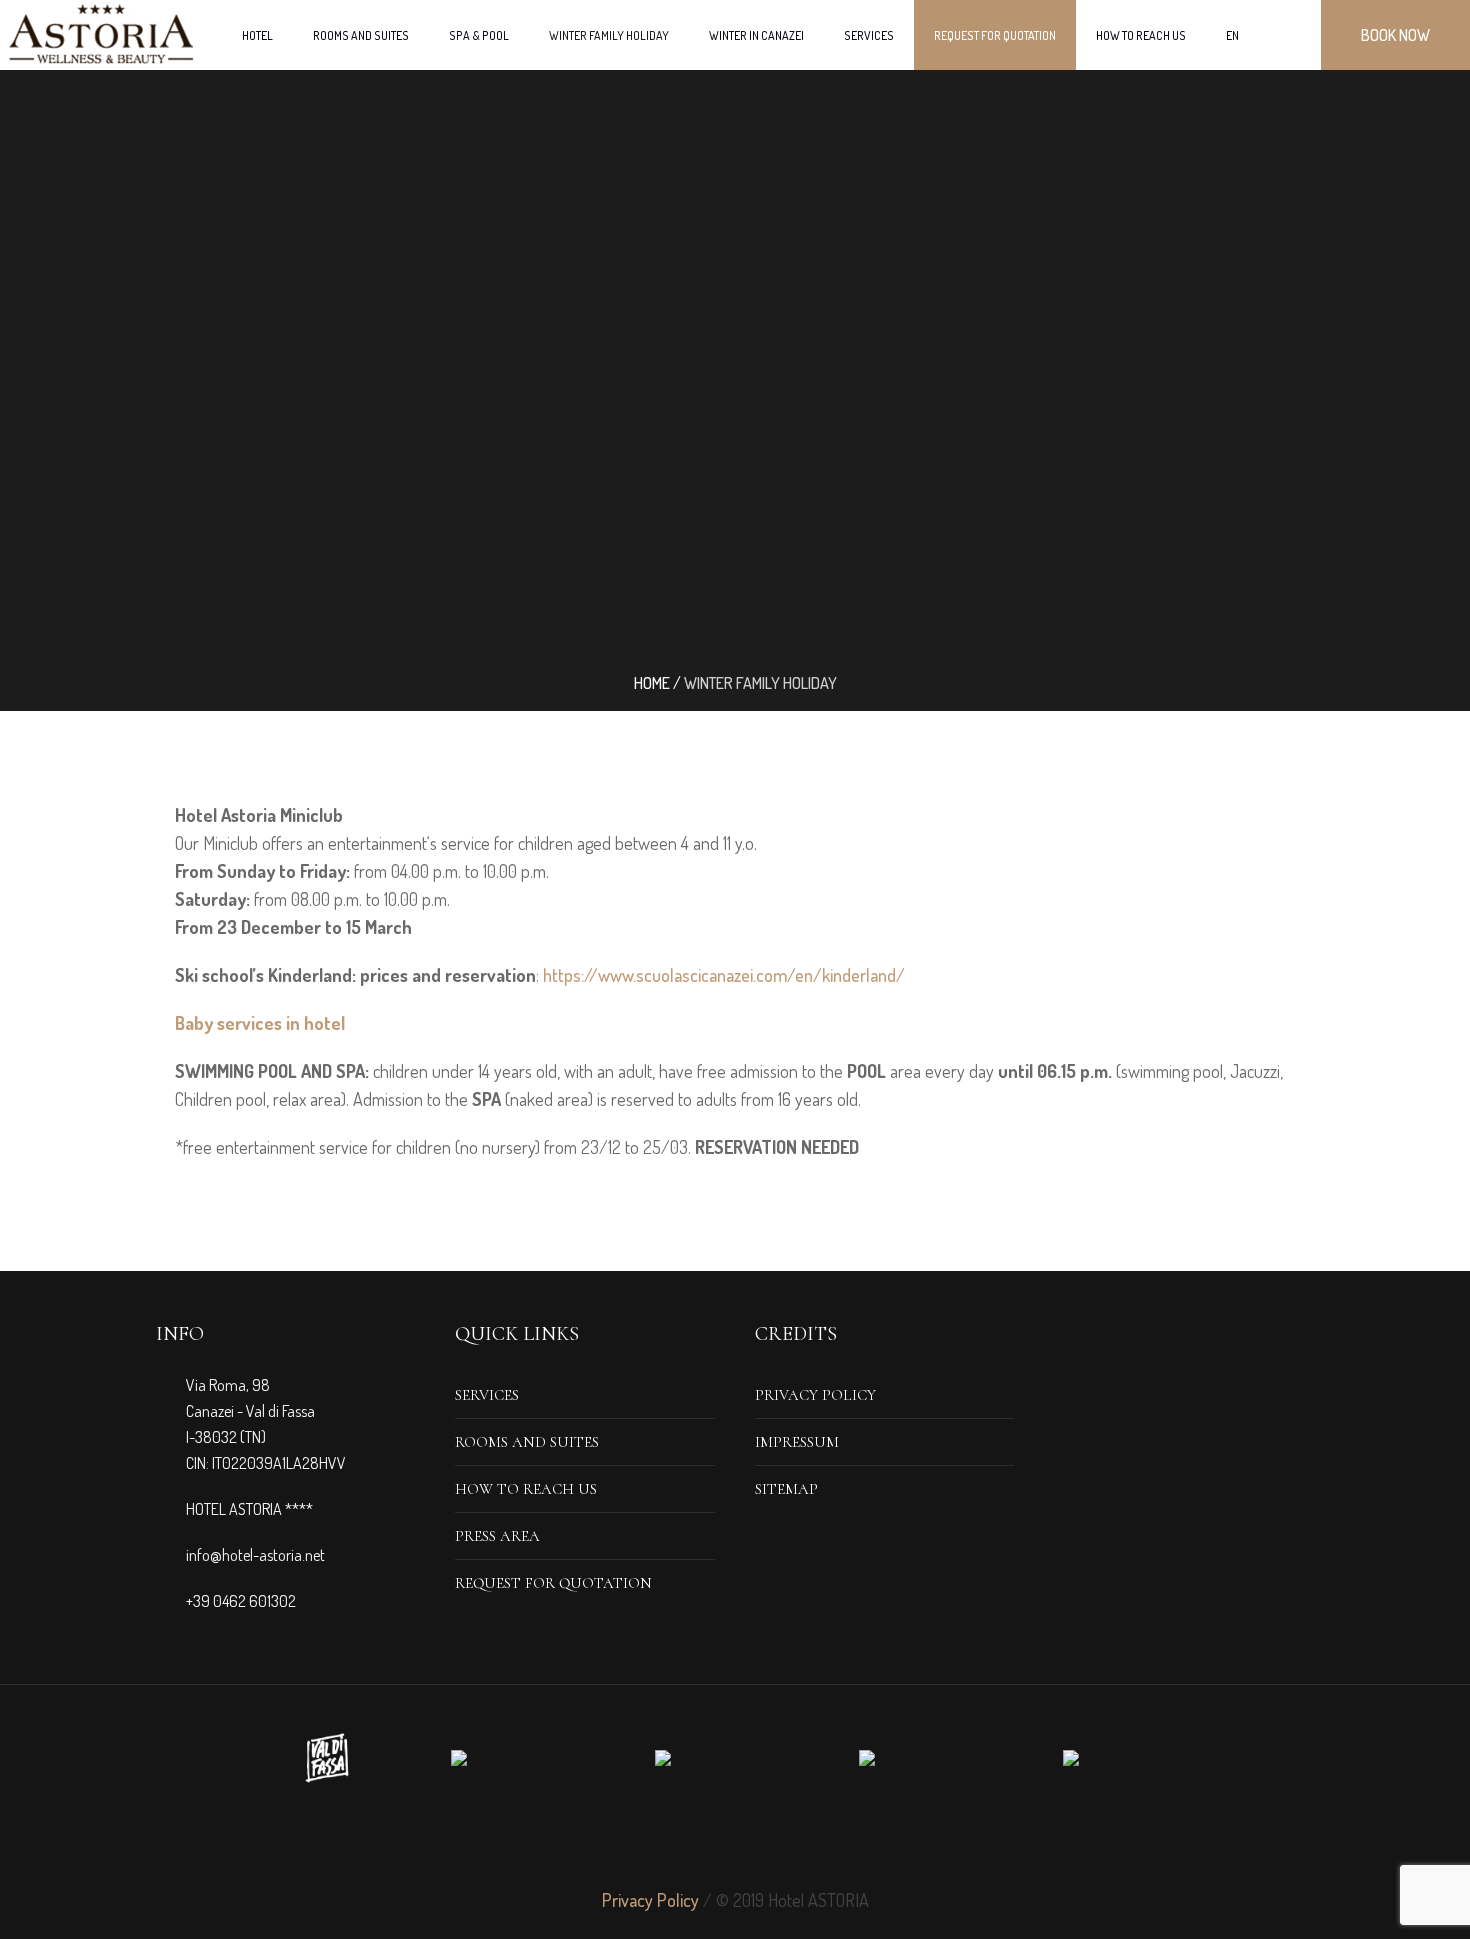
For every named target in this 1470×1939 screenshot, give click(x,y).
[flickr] (771, 1841)
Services (487, 1395)
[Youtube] (807, 1841)
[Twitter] (699, 1841)
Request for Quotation (553, 1583)
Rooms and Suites (527, 1442)
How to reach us (526, 1489)
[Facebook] (663, 1841)
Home (652, 683)
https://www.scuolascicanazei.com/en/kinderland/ (724, 975)
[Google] (735, 1841)
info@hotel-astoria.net (255, 1555)
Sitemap (786, 1489)
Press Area (497, 1536)
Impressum (797, 1442)
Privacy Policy (815, 1395)
